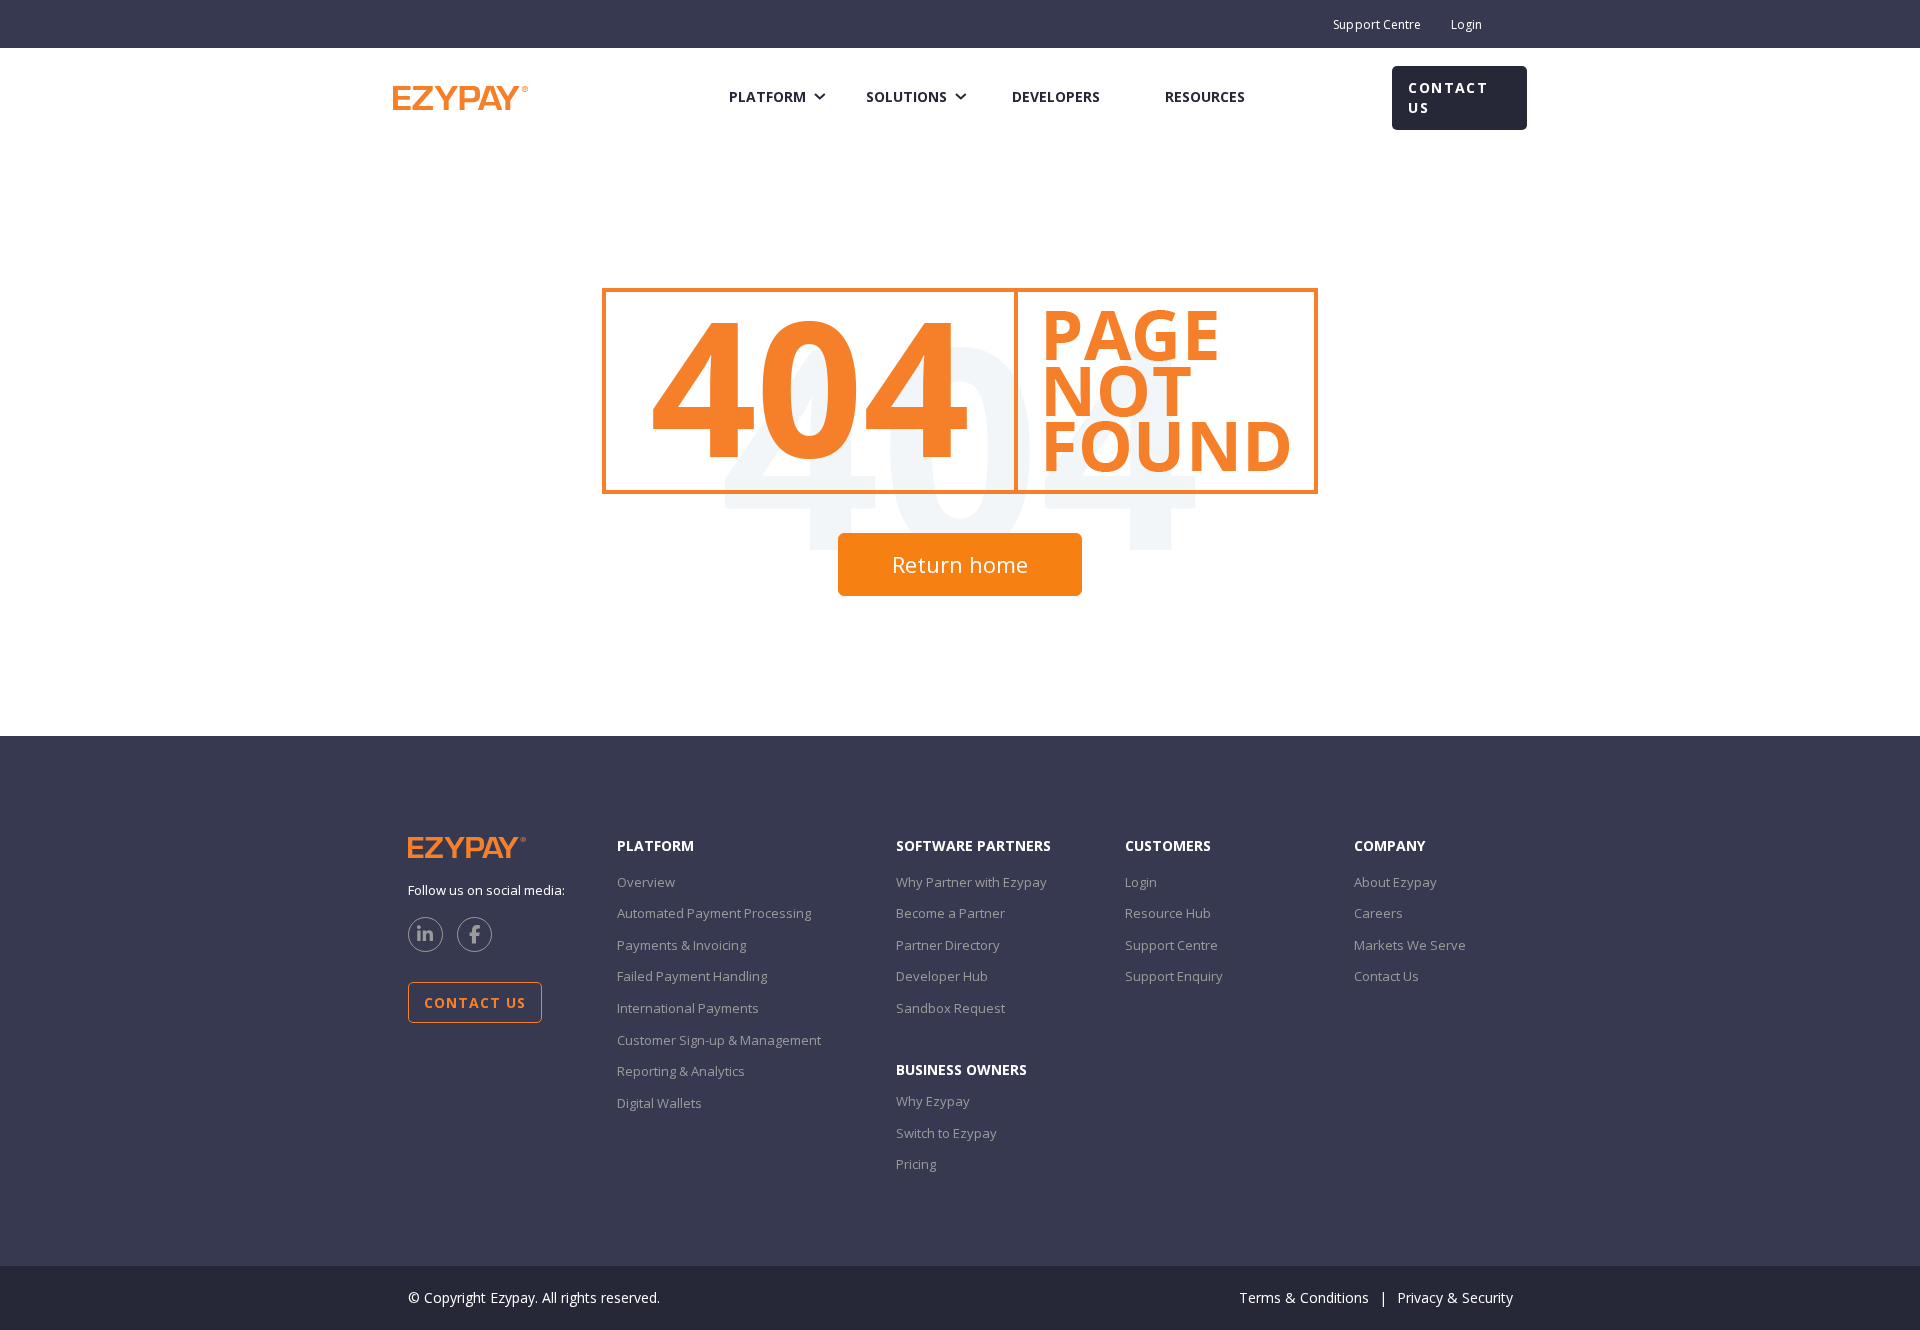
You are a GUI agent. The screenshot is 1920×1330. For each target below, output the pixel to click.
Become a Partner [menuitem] (950, 913)
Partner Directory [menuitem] (948, 945)
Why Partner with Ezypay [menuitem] (971, 882)
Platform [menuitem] (655, 845)
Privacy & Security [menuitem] (1455, 1297)
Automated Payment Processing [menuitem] (714, 913)
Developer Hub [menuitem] (942, 976)
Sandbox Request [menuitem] (950, 1008)
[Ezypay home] (460, 96)
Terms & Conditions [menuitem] (1304, 1297)
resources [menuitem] (1205, 96)
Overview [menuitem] (646, 882)
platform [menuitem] (767, 96)
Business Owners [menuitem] (961, 1069)
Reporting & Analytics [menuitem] (681, 1071)
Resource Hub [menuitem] (1168, 913)
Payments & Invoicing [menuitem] (681, 945)
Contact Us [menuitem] (1386, 976)
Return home (960, 564)
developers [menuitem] (1056, 96)
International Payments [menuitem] (688, 1008)
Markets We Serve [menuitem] (1410, 945)
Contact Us (1448, 97)
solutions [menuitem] (906, 96)
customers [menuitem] (1168, 845)
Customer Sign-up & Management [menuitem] (719, 1040)
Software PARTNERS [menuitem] (973, 845)
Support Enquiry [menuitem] (1174, 976)
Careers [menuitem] (1378, 913)
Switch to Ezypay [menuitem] (946, 1133)
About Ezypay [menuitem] (1395, 882)
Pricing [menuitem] (916, 1164)
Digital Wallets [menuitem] (659, 1103)
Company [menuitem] (1389, 845)
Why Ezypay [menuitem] (933, 1101)
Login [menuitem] (1466, 24)
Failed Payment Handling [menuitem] (692, 976)
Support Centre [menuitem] (1377, 24)
